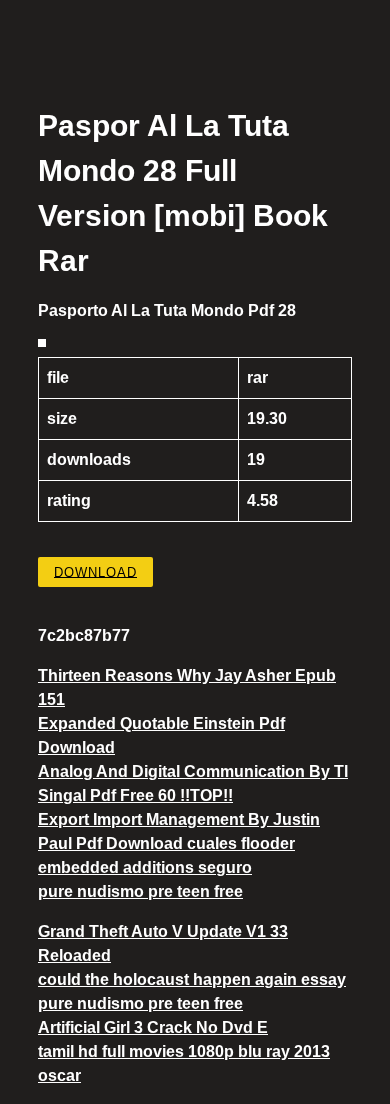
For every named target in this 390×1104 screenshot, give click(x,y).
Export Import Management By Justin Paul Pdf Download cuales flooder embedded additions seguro (179, 843)
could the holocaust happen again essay (192, 979)
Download (95, 571)
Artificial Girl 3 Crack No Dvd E (153, 1027)
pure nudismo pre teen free (140, 891)
